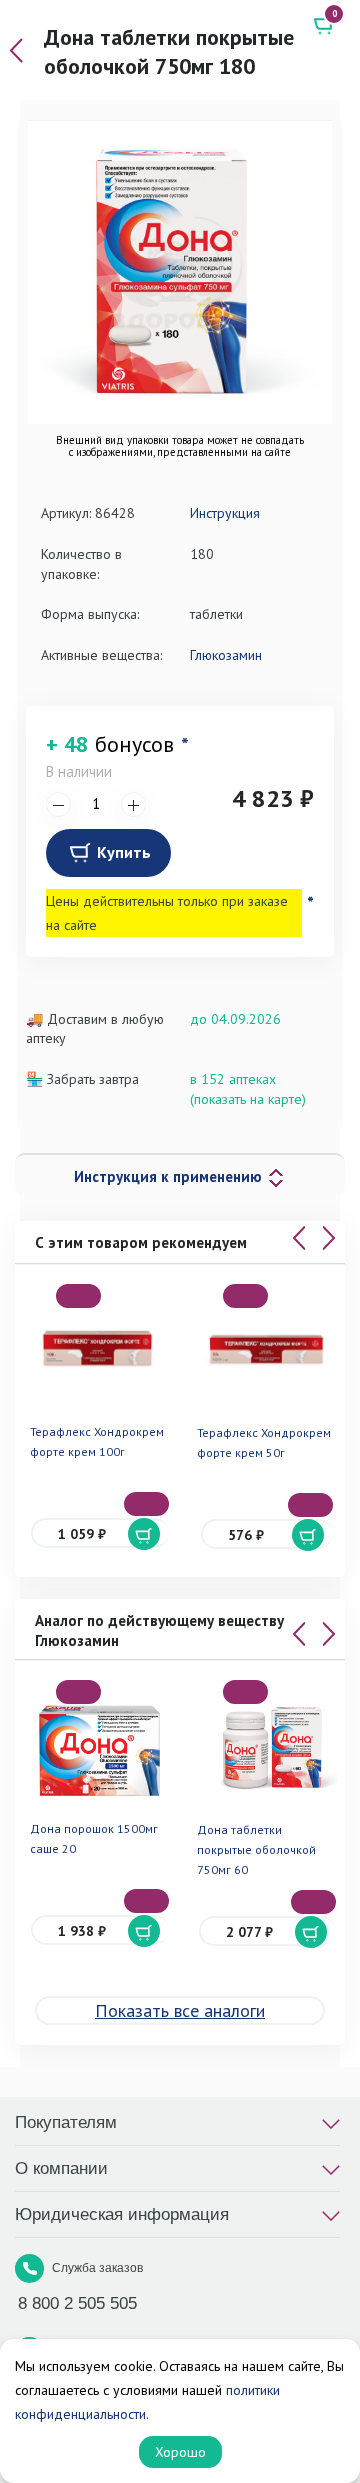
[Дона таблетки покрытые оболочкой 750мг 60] (267, 1745)
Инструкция (225, 513)
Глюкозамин (226, 655)
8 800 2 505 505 (77, 2303)
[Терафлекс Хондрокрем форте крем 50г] (267, 1349)
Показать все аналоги (180, 2010)
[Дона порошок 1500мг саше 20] (99, 1744)
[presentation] (299, 1238)
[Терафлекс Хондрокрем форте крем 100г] (99, 1348)
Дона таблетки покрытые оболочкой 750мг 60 (256, 1849)
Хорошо (180, 2452)
